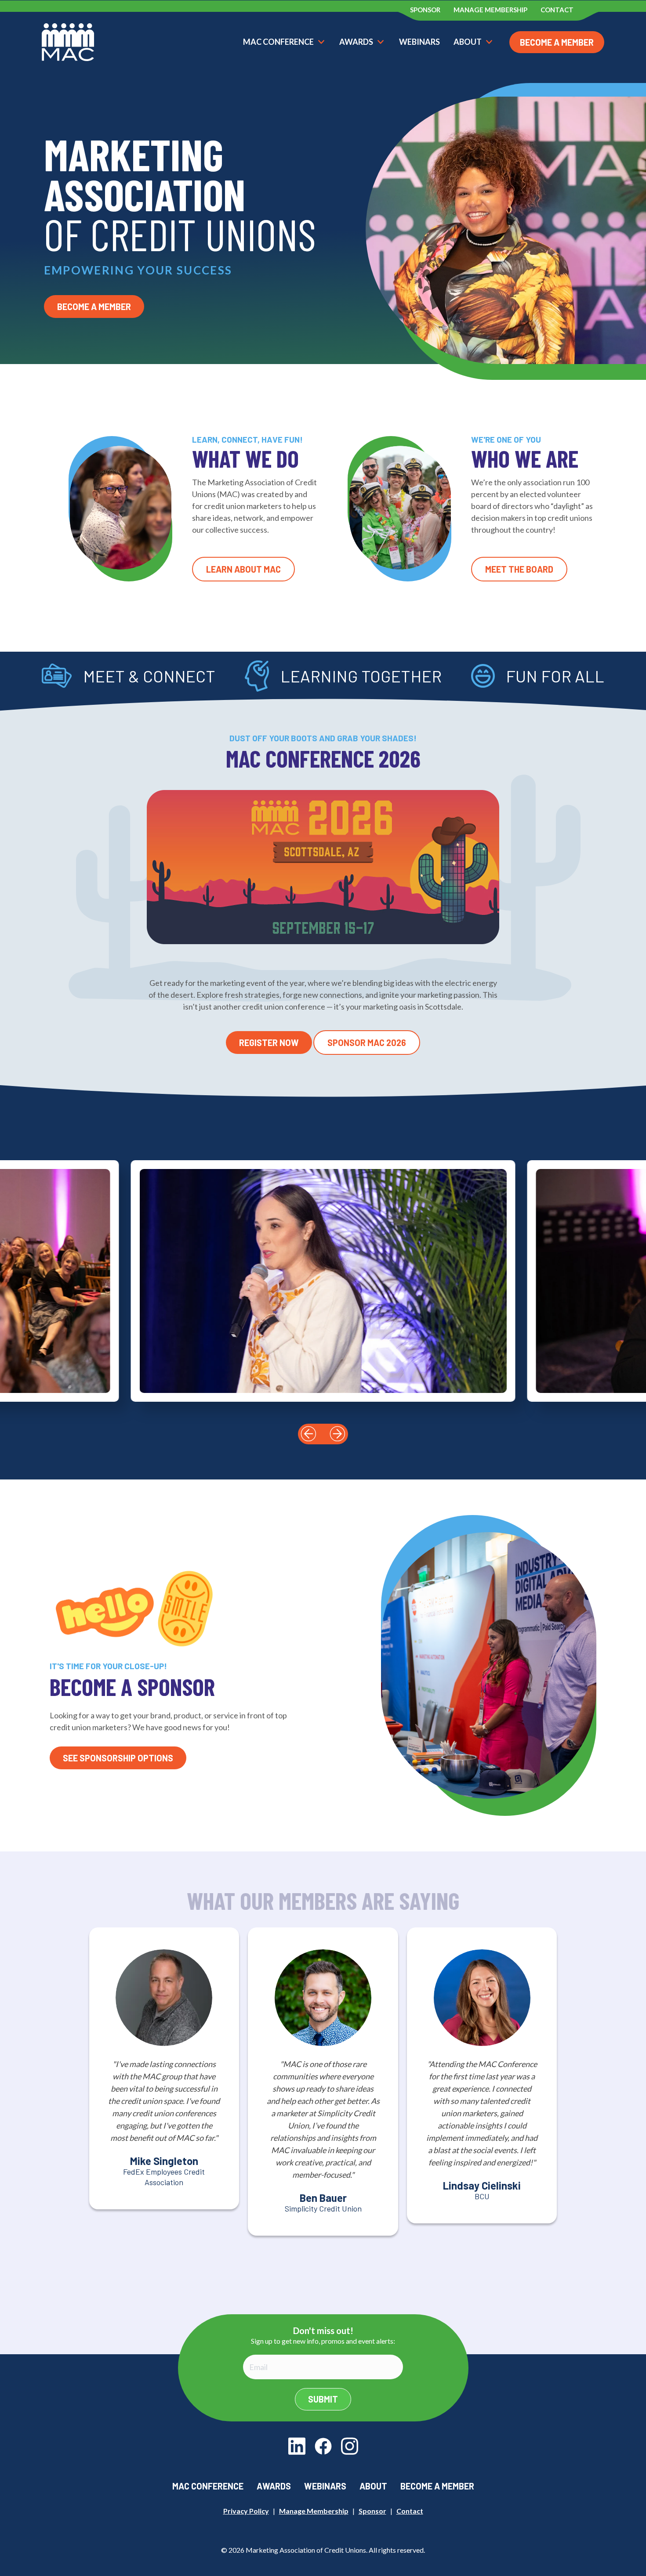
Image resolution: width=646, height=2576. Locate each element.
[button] (308, 1434)
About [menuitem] (373, 2486)
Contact (410, 2511)
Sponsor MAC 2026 (367, 1043)
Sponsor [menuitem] (425, 10)
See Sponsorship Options (118, 1758)
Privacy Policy (246, 2511)
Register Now (269, 1043)
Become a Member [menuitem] (437, 2486)
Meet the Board (519, 569)
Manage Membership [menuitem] (490, 10)
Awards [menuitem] (274, 2486)
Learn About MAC (243, 569)
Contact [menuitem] (557, 10)
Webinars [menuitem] (325, 2486)
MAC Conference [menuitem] (208, 2486)
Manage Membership (314, 2511)
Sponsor (372, 2511)
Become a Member (557, 42)
